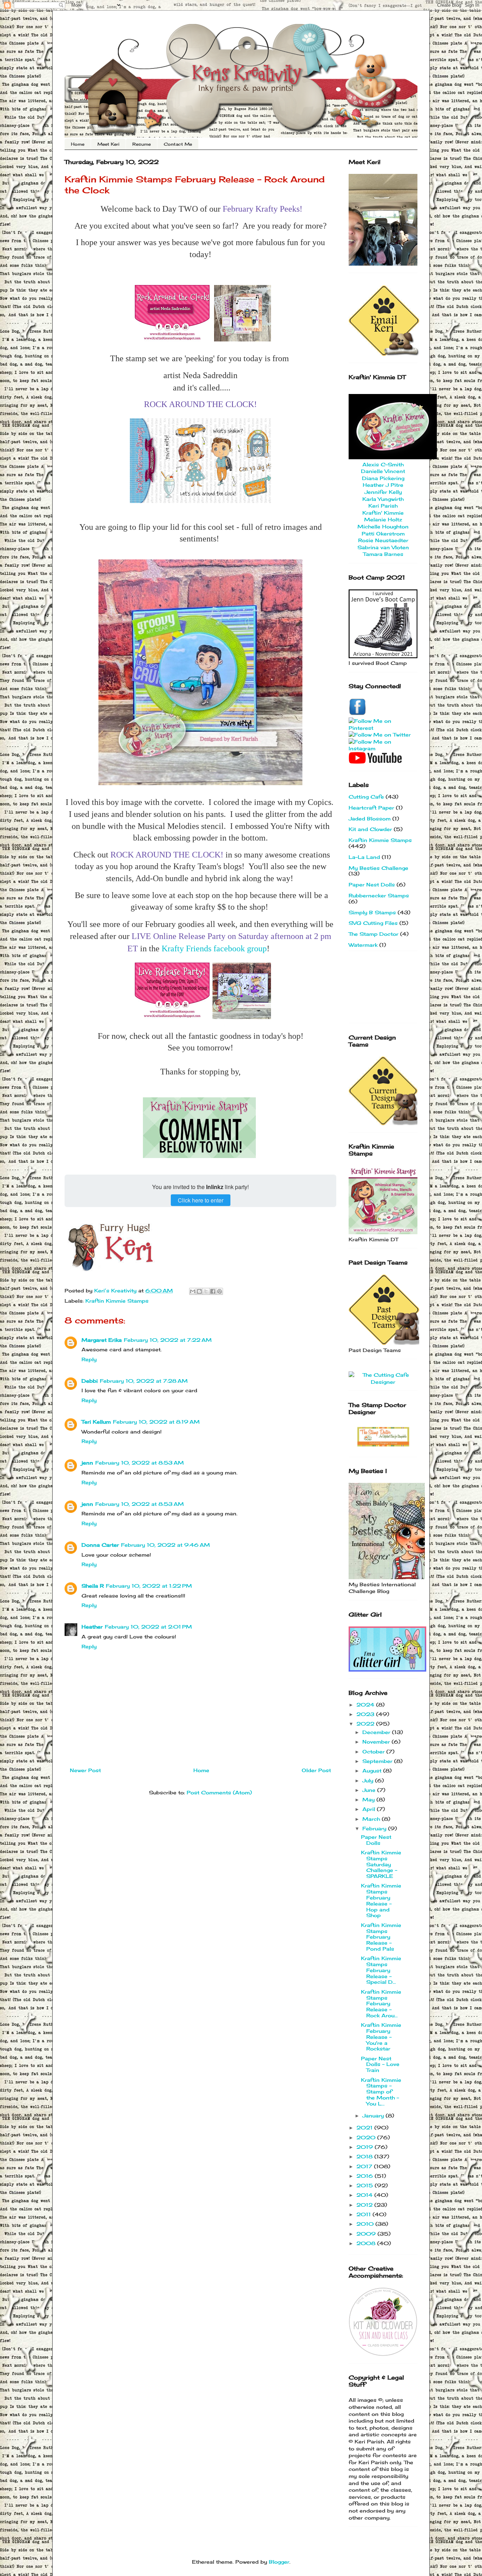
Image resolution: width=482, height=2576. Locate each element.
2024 (366, 1705)
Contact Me (178, 144)
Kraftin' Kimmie (383, 513)
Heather (92, 1627)
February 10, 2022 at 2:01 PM (148, 1627)
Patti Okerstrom (383, 534)
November (377, 1742)
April (370, 1809)
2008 (367, 2243)
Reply (89, 1359)
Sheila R (93, 1586)
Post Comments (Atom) (219, 1792)
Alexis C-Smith (383, 464)
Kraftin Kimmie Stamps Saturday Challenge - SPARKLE (381, 1864)
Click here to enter (201, 1200)
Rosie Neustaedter (383, 540)
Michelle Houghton (383, 526)
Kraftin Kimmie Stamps (117, 1301)
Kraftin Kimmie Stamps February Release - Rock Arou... (381, 2004)
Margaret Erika (102, 1340)
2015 (366, 2185)
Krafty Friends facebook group (214, 948)
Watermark (363, 945)
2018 (365, 2156)
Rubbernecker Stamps (379, 895)
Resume (141, 144)
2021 (365, 2128)
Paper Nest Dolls (372, 884)
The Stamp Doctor (373, 934)
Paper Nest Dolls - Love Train (380, 2064)
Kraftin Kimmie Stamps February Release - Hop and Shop (381, 1900)
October (374, 1751)
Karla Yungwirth (383, 499)
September (378, 1761)
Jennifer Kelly (383, 492)
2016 (366, 2176)
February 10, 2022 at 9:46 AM (165, 1545)
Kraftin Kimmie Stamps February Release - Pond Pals (381, 1937)
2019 (366, 2147)
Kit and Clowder (370, 829)
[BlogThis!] (199, 1291)
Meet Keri (108, 144)
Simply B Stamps (372, 912)
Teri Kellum (96, 1422)
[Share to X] (206, 1291)
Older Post (316, 1770)
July (369, 1780)
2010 (366, 2224)
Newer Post (85, 1770)
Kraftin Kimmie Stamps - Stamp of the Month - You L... (381, 2092)
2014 (365, 2195)
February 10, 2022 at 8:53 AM (140, 1463)
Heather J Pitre (383, 485)
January (374, 2116)
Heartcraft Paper (371, 808)
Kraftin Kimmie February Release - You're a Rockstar (381, 2037)
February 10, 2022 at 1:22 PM (149, 1586)
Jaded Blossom (370, 819)
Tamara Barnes (383, 554)
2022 (366, 1724)
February (375, 1828)
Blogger (279, 2562)
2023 (366, 1714)
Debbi (90, 1381)
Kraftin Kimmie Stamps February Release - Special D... (381, 1970)
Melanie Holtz (383, 519)
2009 (367, 2234)
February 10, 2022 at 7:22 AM (168, 1340)
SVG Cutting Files (373, 923)
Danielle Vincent (383, 471)
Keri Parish (383, 506)
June (370, 1790)
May (369, 1799)
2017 (365, 2166)
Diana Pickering (383, 478)
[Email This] (193, 1291)
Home (78, 144)
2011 (364, 2214)
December (377, 1732)
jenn (87, 1463)
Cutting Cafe (366, 797)
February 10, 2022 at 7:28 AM (144, 1381)
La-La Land (364, 857)
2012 (365, 2205)
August (373, 1771)
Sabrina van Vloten (383, 547)
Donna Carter (100, 1545)
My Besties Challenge (378, 868)
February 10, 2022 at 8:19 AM (156, 1422)
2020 (367, 2137)
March (372, 1819)
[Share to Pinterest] (219, 1291)
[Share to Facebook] (213, 1291)
